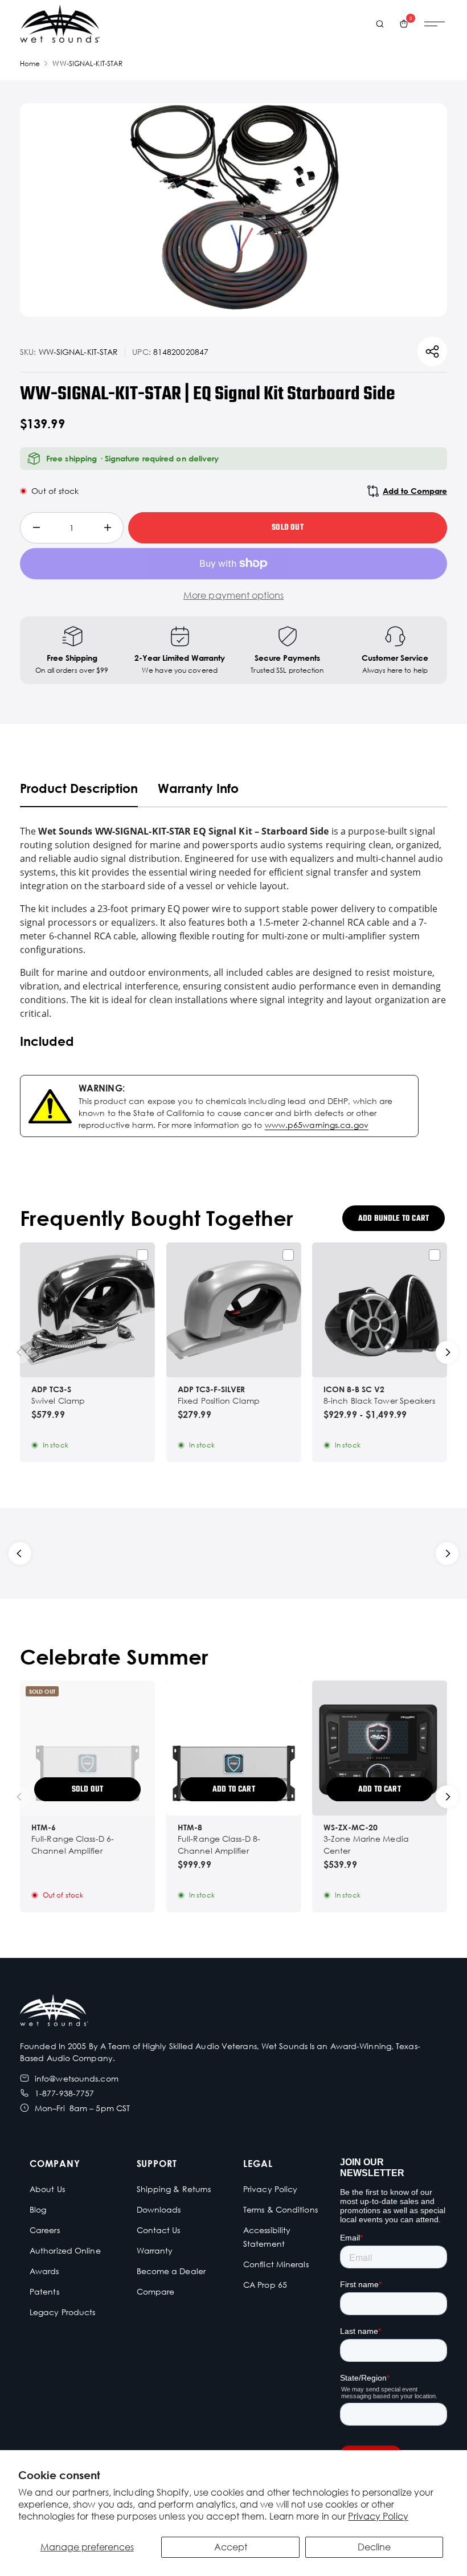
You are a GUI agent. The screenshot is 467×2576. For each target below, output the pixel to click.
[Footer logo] (54, 2012)
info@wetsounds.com (77, 2078)
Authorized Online (65, 2250)
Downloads (159, 2209)
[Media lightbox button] (234, 210)
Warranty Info (198, 788)
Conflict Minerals (276, 2264)
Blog (38, 2209)
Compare (156, 2291)
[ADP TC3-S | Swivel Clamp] (87, 1310)
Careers (45, 2230)
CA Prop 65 (265, 2285)
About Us (47, 2189)
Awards (44, 2271)
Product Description (79, 788)
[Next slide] (447, 1352)
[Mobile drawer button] (435, 24)
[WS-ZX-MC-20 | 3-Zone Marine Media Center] (380, 1748)
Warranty (155, 2250)
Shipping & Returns (174, 2189)
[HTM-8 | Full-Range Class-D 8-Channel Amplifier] (234, 1748)
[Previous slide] (20, 1352)
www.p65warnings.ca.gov (317, 1125)
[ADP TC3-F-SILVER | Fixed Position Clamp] (234, 1310)
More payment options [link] (233, 595)
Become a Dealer (171, 2271)
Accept (231, 2547)
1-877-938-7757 (64, 2093)
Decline (374, 2547)
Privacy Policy (378, 2516)
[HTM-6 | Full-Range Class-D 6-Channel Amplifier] (87, 1748)
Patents (44, 2291)
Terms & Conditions (280, 2209)
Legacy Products (63, 2312)
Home (30, 64)
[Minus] (36, 528)
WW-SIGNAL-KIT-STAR (87, 64)
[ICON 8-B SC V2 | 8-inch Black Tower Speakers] (380, 1310)
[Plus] (107, 528)
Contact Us (159, 2230)
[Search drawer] (380, 24)
